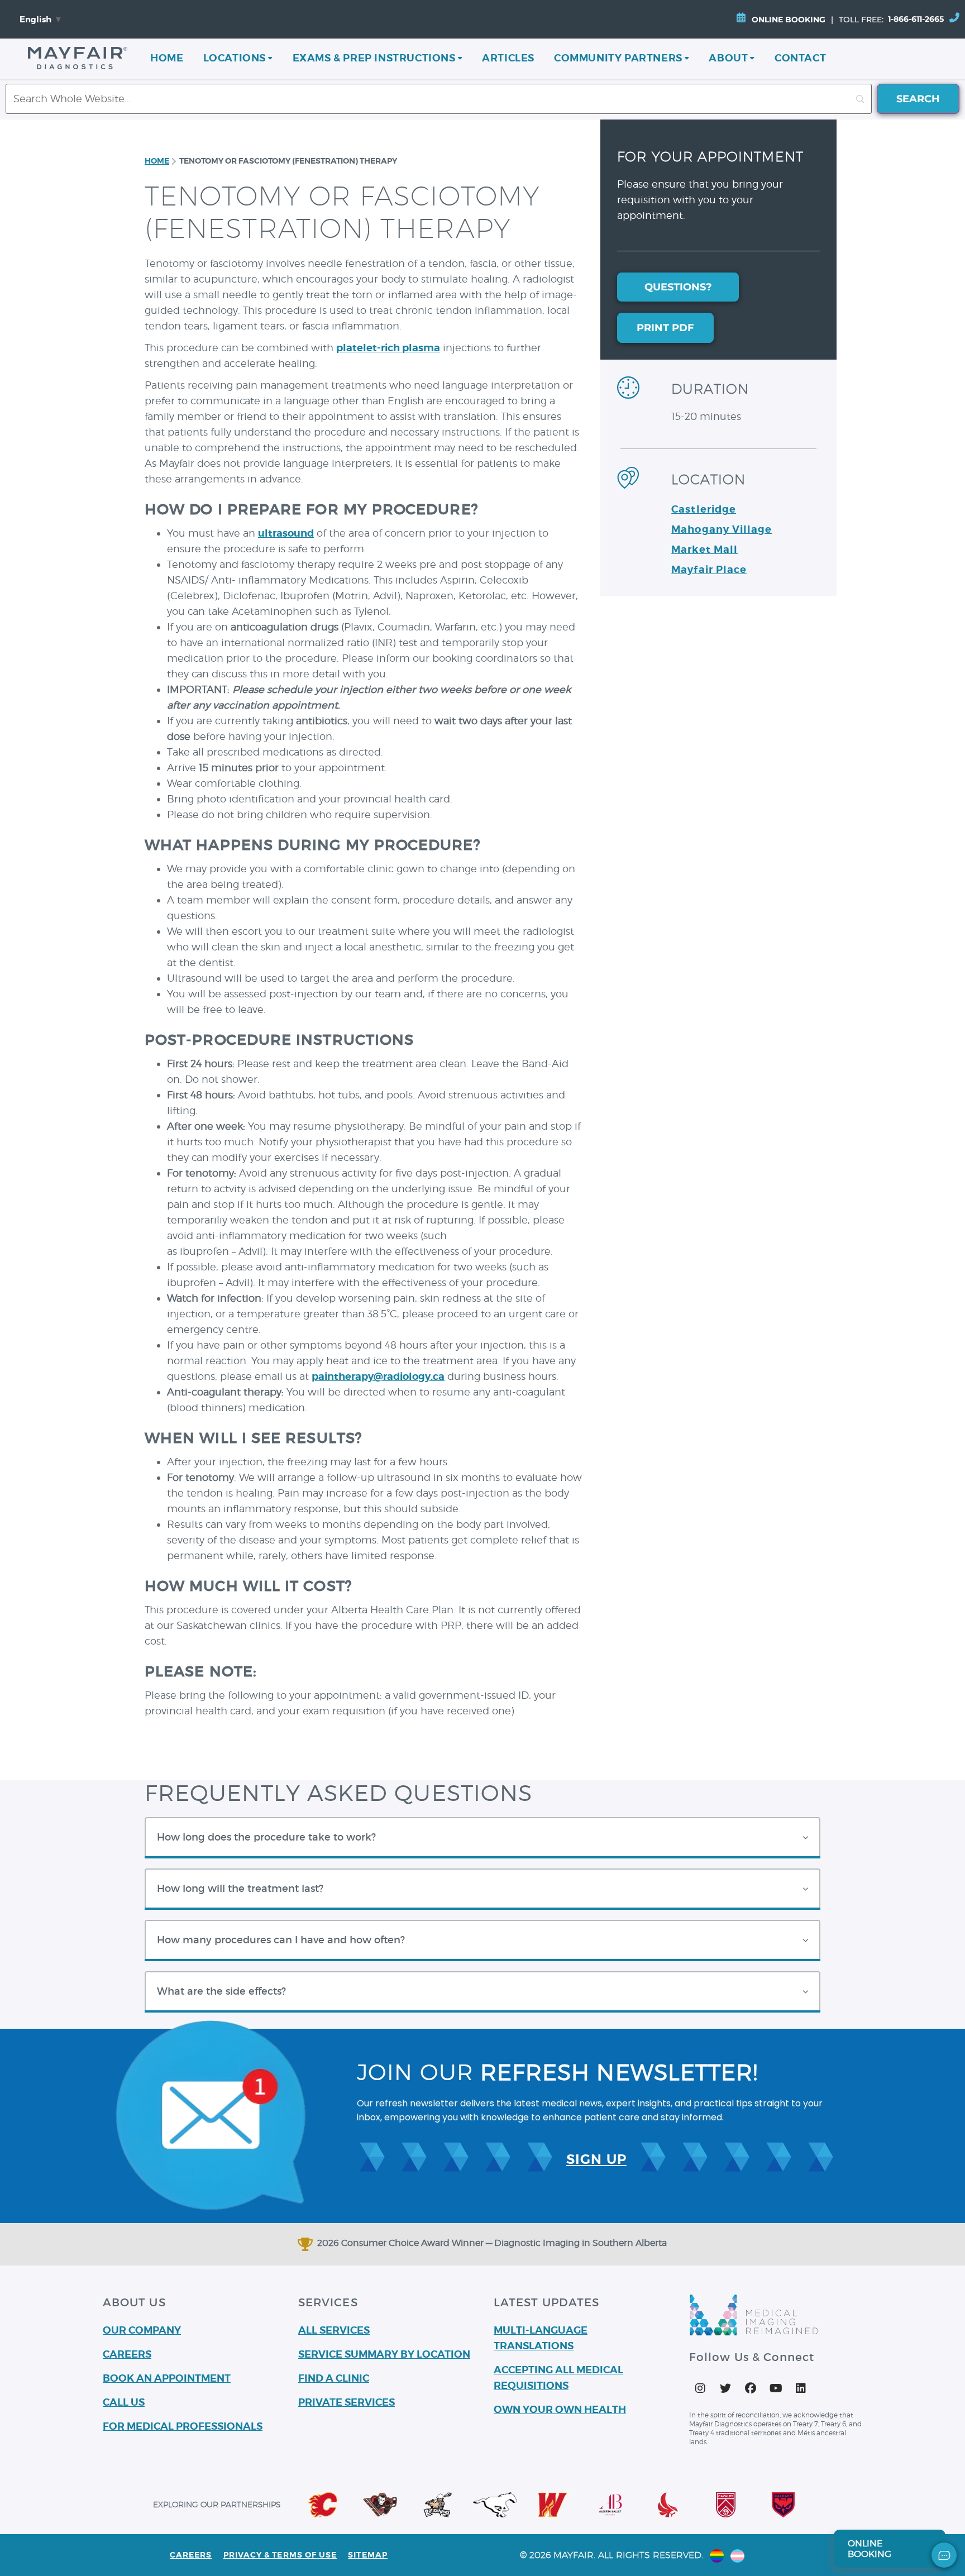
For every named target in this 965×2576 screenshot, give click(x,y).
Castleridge (704, 509)
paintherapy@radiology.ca (378, 1376)
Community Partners (618, 58)
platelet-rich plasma (388, 348)
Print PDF (665, 328)
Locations (235, 58)
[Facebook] (751, 2388)
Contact (800, 58)
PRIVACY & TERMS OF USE (280, 2555)
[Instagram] (700, 2388)
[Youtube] (776, 2388)
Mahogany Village (722, 529)
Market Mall (704, 549)
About (728, 58)
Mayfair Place (709, 569)
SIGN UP (596, 2159)
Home (167, 58)
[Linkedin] (801, 2388)
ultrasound (286, 533)
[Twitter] (725, 2388)
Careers (191, 2555)
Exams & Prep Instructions (374, 58)
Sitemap (368, 2555)
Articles (508, 58)
